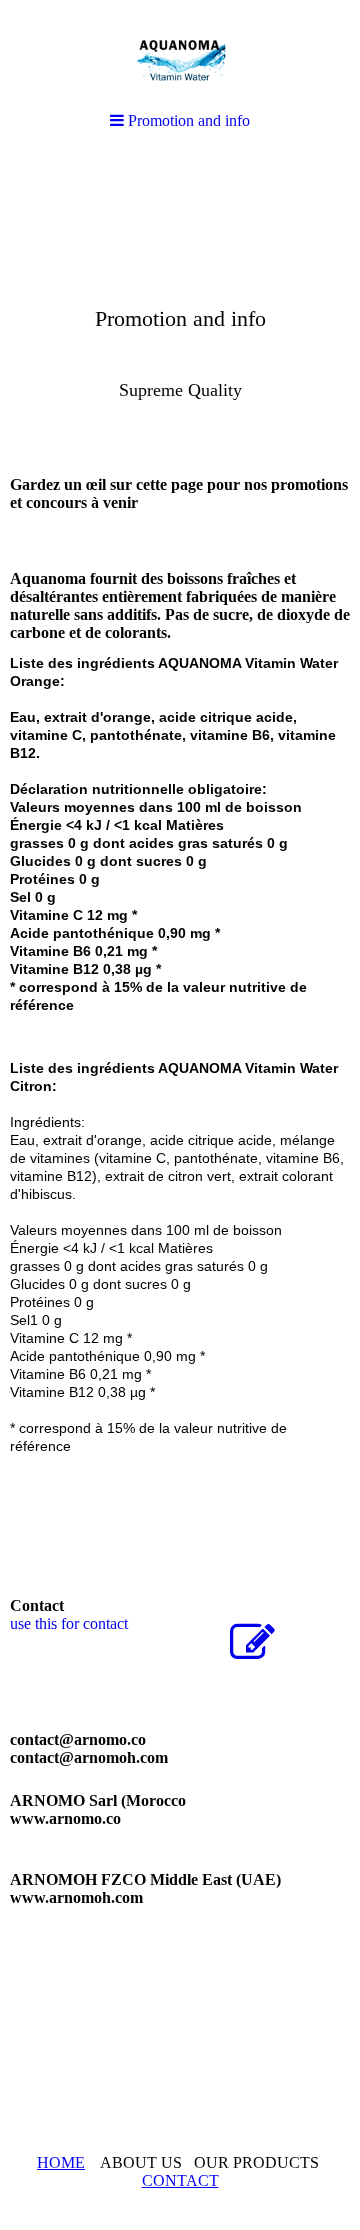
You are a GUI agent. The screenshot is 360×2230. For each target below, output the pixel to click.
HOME (61, 2162)
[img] (180, 306)
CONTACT (180, 2180)
